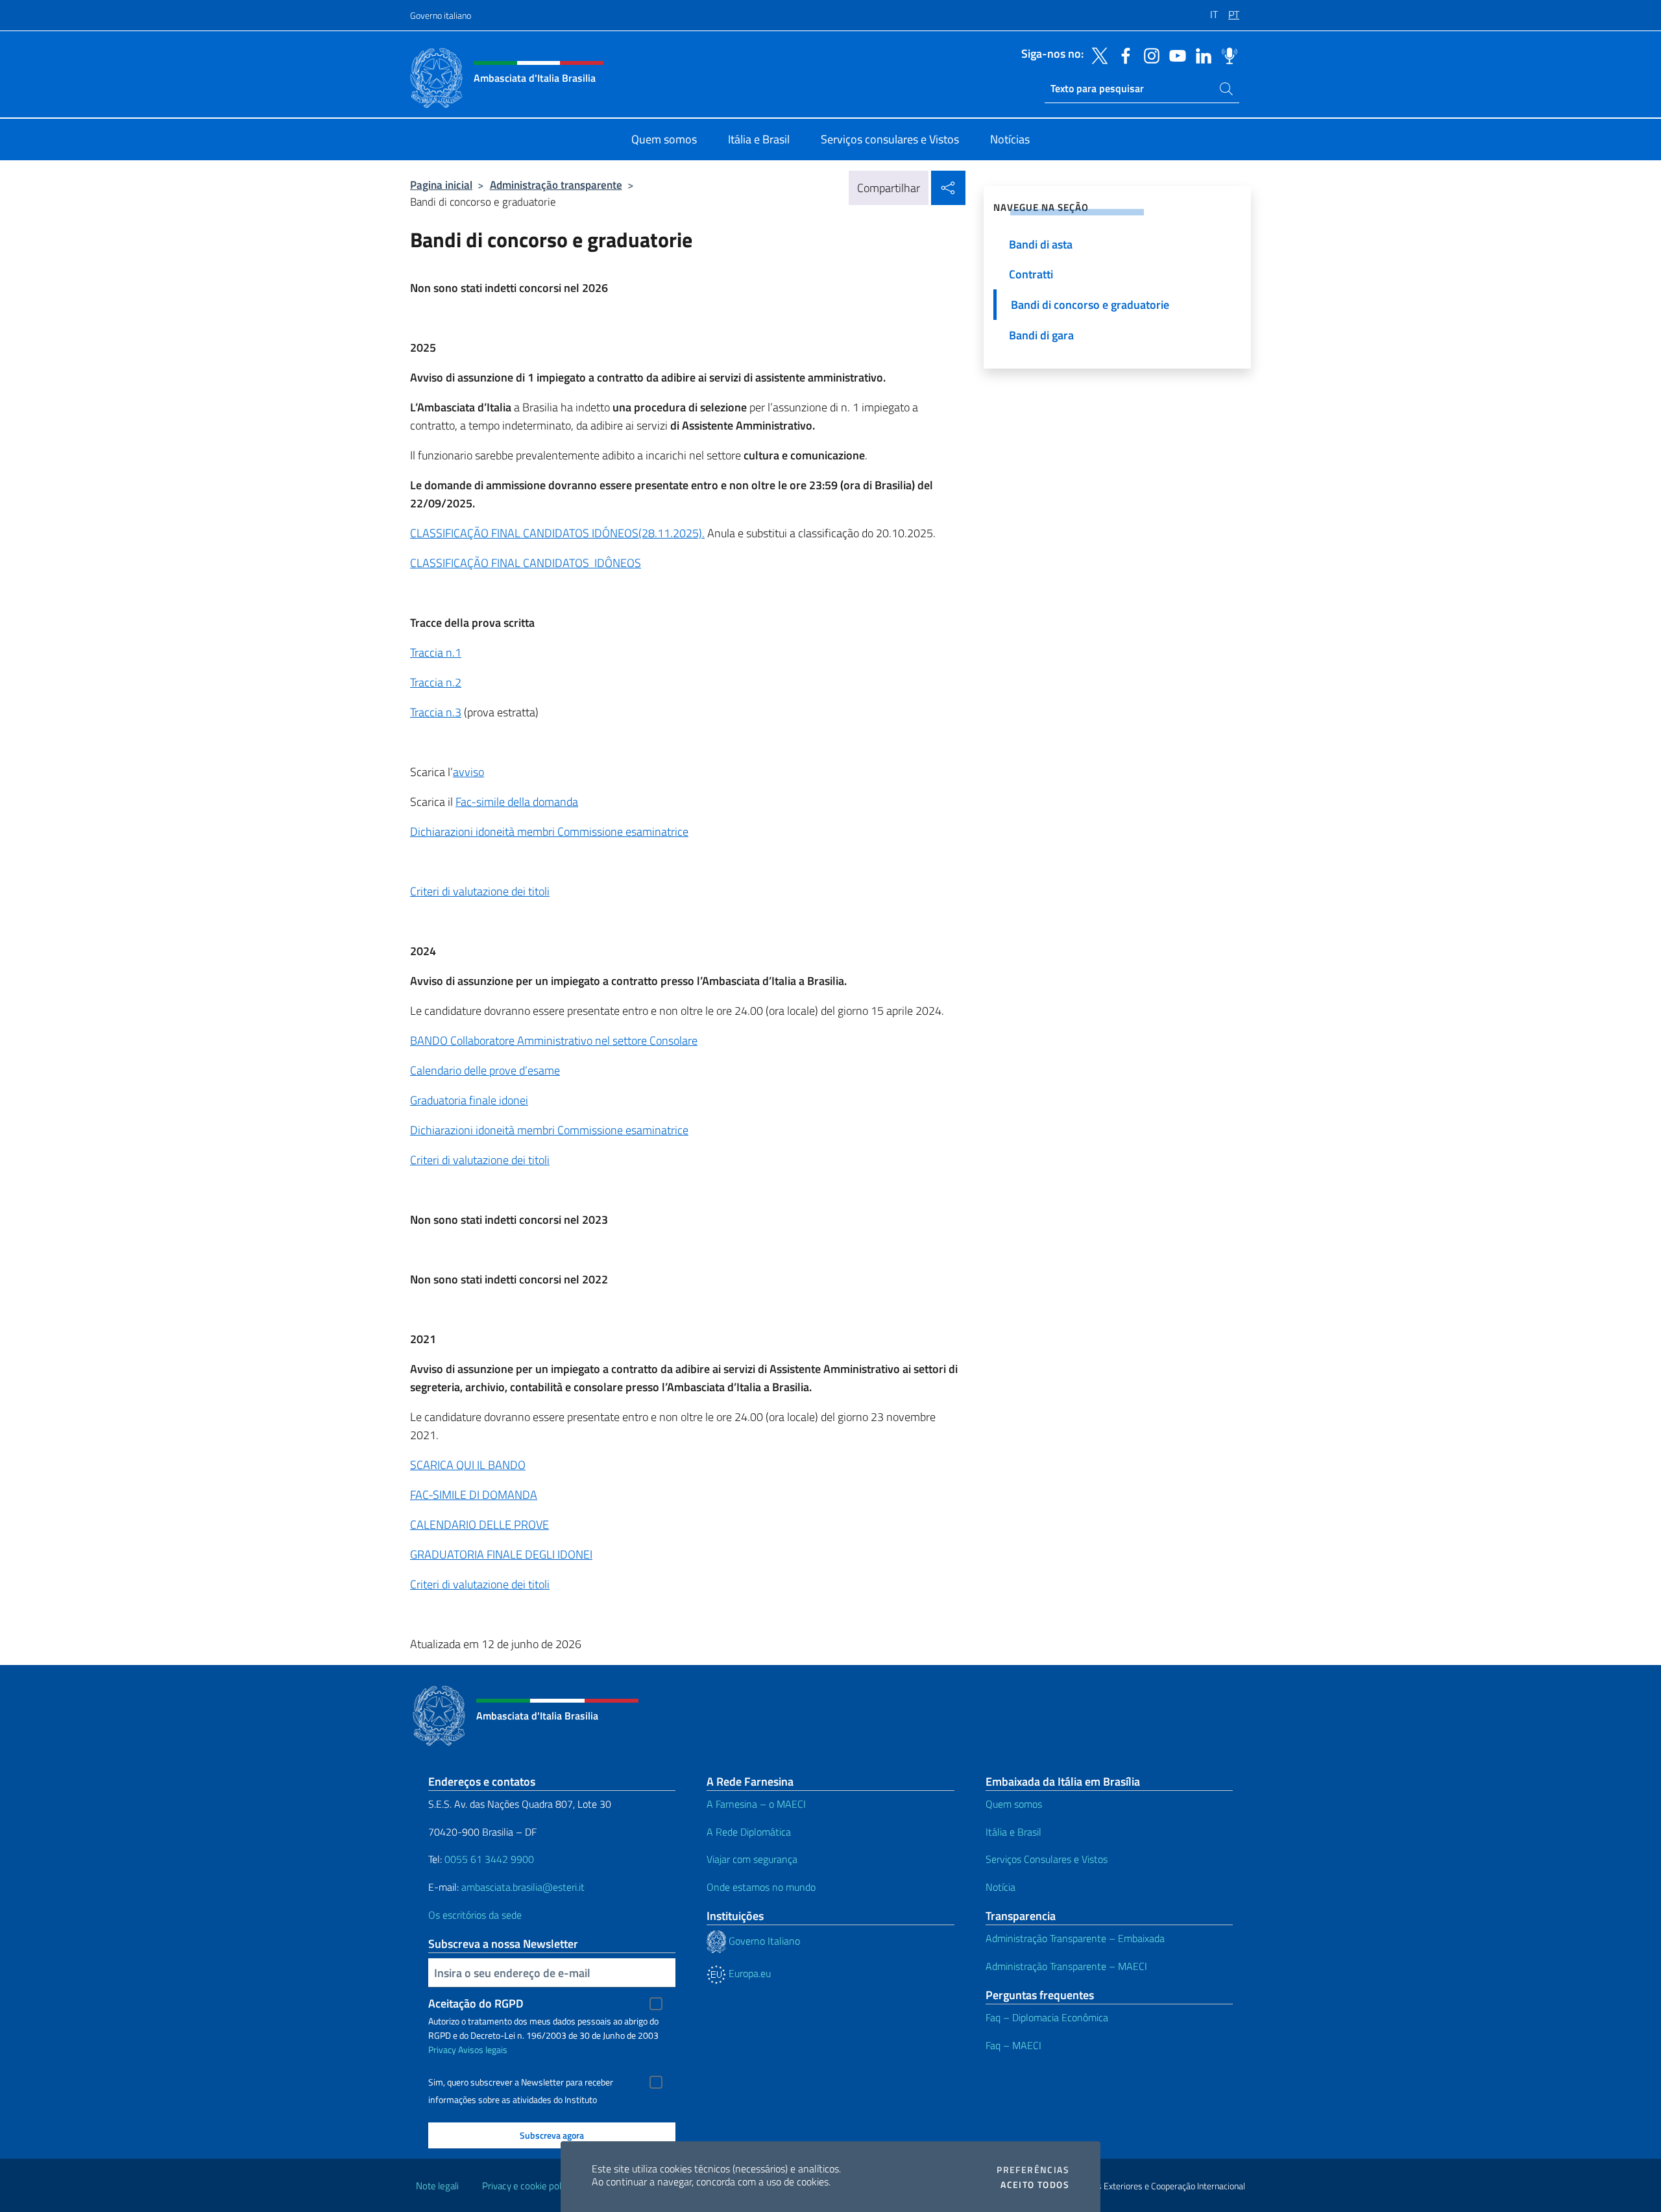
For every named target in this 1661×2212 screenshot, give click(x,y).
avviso (468, 772)
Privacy (442, 2049)
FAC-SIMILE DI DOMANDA (474, 1495)
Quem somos (1014, 1804)
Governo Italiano (763, 1941)
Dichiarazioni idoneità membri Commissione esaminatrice (549, 832)
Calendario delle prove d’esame (485, 1070)
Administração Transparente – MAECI (1066, 1966)
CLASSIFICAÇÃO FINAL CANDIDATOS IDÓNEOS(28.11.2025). (557, 533)
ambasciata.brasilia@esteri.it (523, 1887)
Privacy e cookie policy (527, 2186)
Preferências (1033, 2170)
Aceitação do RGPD (476, 2003)
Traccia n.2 (436, 682)
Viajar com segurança (752, 1859)
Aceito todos (1035, 2185)
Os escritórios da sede (475, 1915)
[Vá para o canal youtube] (1174, 55)
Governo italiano (441, 15)
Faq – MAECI (1013, 2045)
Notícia (1000, 1887)
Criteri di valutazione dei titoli (480, 891)
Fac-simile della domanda (517, 802)
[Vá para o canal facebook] (1122, 55)
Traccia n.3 (436, 712)
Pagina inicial (441, 185)
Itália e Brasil (1013, 1832)
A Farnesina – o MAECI (756, 1804)
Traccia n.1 (436, 652)
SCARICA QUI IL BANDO (468, 1465)
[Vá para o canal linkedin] (1200, 55)
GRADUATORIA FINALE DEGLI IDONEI (501, 1554)
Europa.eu (748, 1973)
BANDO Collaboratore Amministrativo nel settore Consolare (554, 1040)
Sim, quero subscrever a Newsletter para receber (521, 2082)
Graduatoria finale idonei (469, 1100)
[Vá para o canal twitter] (1097, 55)
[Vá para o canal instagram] (1148, 55)
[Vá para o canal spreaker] (1226, 55)
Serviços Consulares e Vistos (1047, 1859)
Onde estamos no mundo (761, 1887)
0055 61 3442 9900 (488, 1859)
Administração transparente (556, 185)
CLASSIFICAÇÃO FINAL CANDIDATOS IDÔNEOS (526, 563)
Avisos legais (483, 2049)
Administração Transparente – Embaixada (1075, 1938)
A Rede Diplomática (749, 1832)
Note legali (437, 2186)
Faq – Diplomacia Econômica (1047, 2017)
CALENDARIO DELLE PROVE (479, 1525)
